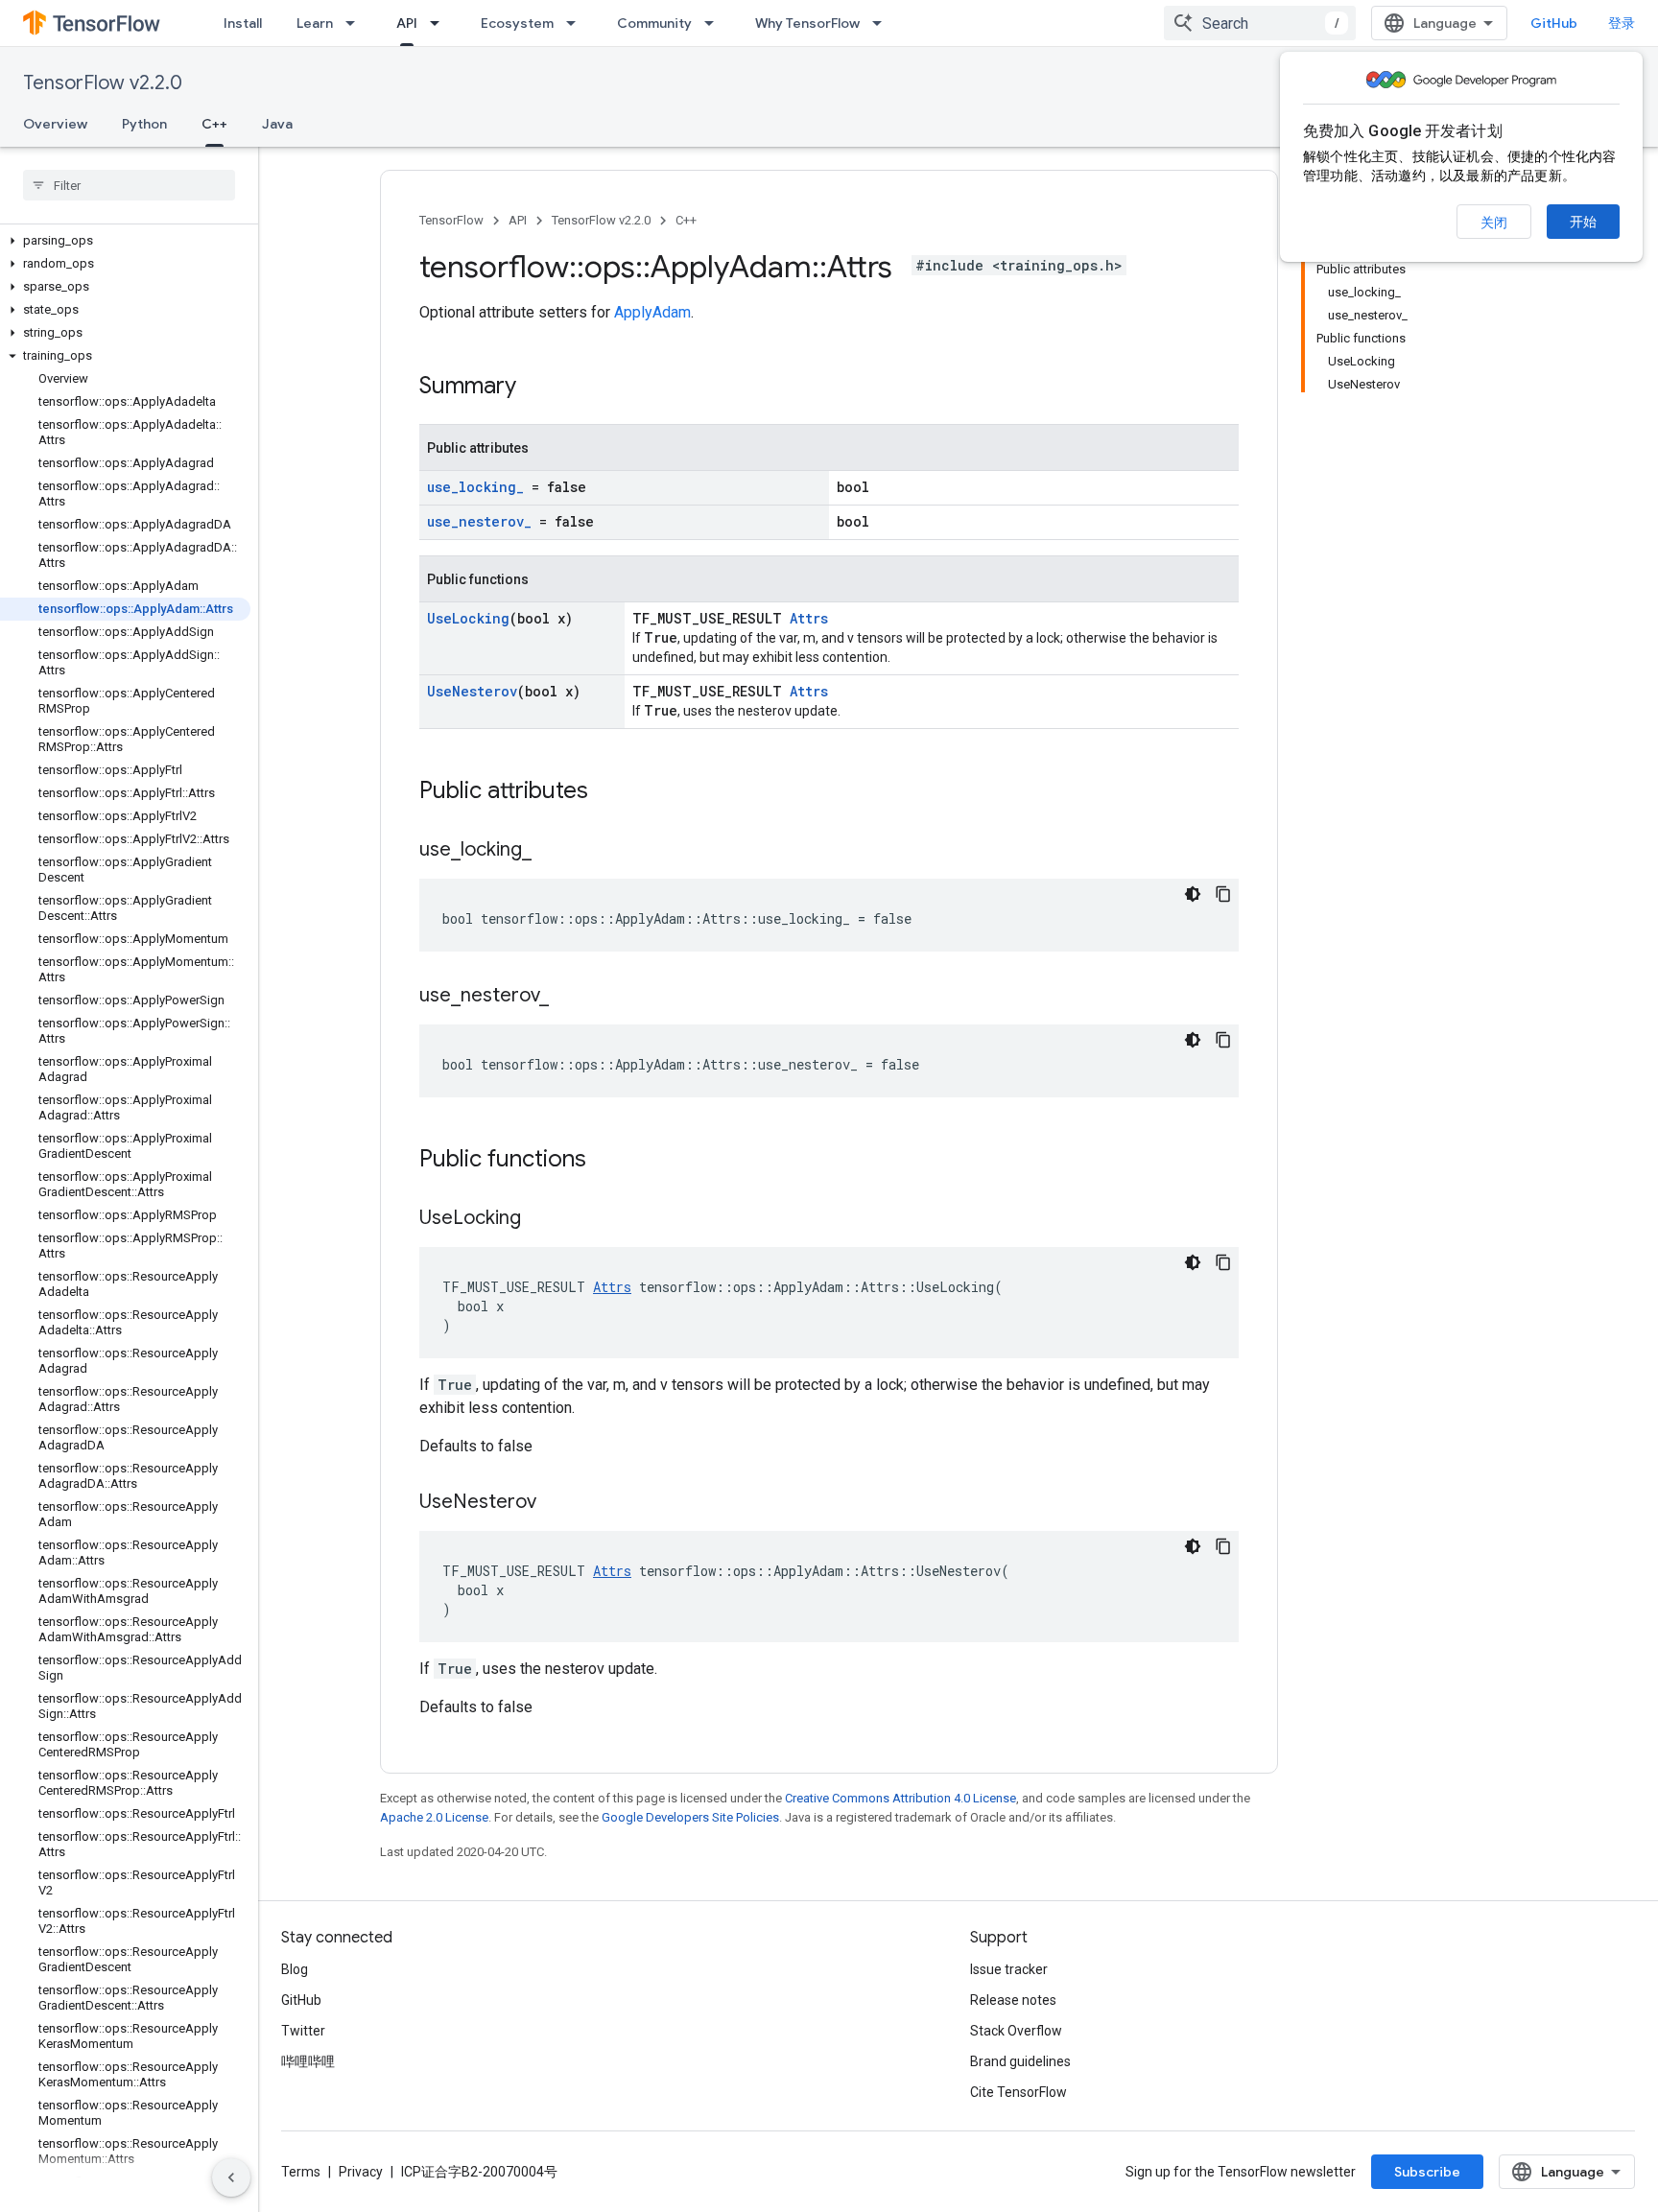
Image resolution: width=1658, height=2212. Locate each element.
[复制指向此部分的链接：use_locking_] (551, 851)
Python (144, 124)
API (407, 23)
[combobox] (1260, 23)
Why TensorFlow (807, 23)
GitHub (1554, 23)
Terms (301, 2172)
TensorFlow (451, 220)
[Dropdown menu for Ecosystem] (577, 23)
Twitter (303, 2031)
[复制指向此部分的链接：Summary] (535, 388)
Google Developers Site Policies (690, 1817)
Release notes (1013, 2000)
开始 (1583, 222)
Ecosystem (517, 23)
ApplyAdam (652, 312)
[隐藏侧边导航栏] (231, 2177)
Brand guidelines (1020, 2061)
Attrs (809, 618)
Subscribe (1427, 2172)
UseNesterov (472, 691)
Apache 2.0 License (434, 1817)
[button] (125, 241)
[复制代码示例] (1223, 894)
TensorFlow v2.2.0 (103, 83)
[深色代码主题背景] (1193, 894)
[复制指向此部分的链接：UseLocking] (540, 1219)
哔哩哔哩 (308, 2061)
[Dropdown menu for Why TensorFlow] (883, 23)
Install (243, 23)
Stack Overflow (1016, 2031)
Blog (295, 1969)
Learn (315, 23)
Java (277, 124)
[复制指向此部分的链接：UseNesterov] (556, 1503)
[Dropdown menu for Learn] (356, 23)
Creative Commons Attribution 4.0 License (900, 1798)
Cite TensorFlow (1018, 2092)
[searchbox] (129, 185)
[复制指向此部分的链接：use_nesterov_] (568, 997)
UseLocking (468, 618)
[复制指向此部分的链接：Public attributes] (607, 792)
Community (654, 23)
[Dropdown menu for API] (440, 23)
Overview (55, 124)
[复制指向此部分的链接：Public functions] (605, 1161)
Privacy (361, 2172)
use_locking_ (475, 487)
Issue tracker (1009, 1969)
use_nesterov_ (479, 521)
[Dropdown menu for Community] (715, 23)
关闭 (1494, 223)
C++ (214, 124)
